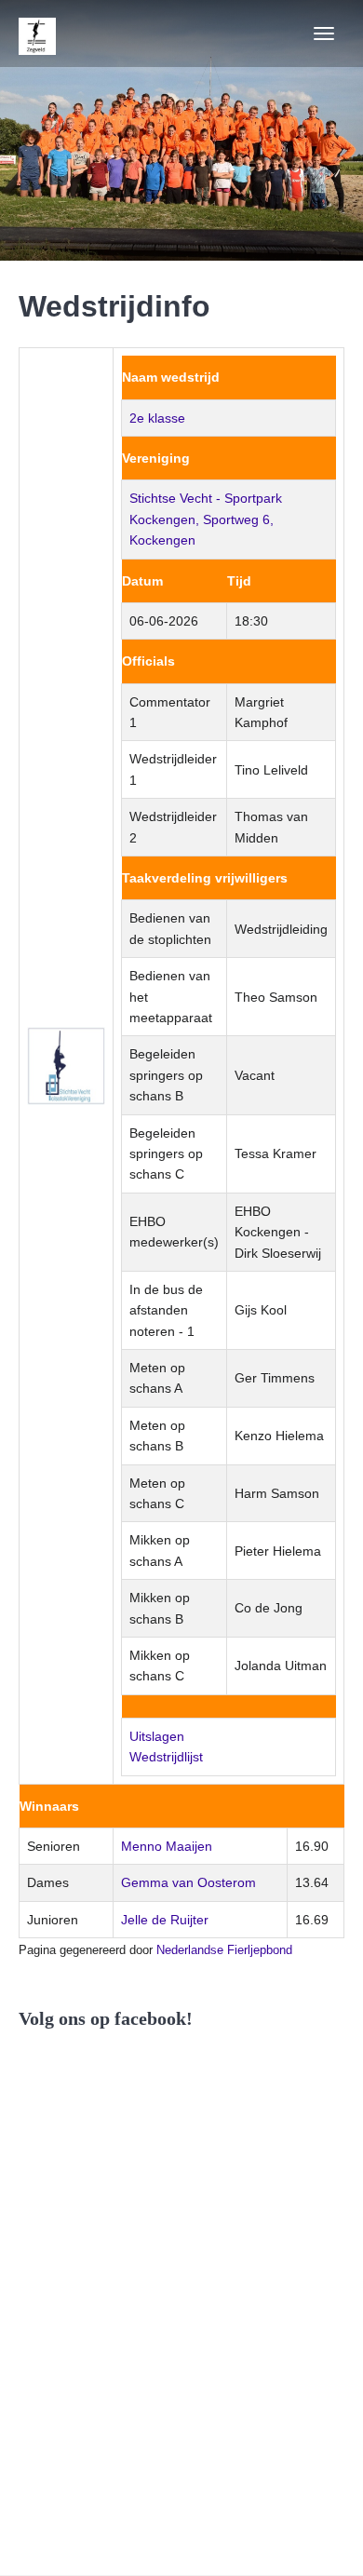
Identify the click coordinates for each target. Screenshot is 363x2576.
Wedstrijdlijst (166, 1757)
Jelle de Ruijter (165, 1920)
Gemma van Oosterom (188, 1882)
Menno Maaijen (167, 1846)
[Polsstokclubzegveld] (37, 34)
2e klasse (157, 418)
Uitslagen (157, 1736)
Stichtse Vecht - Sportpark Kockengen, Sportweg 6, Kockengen (206, 519)
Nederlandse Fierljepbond (224, 1950)
